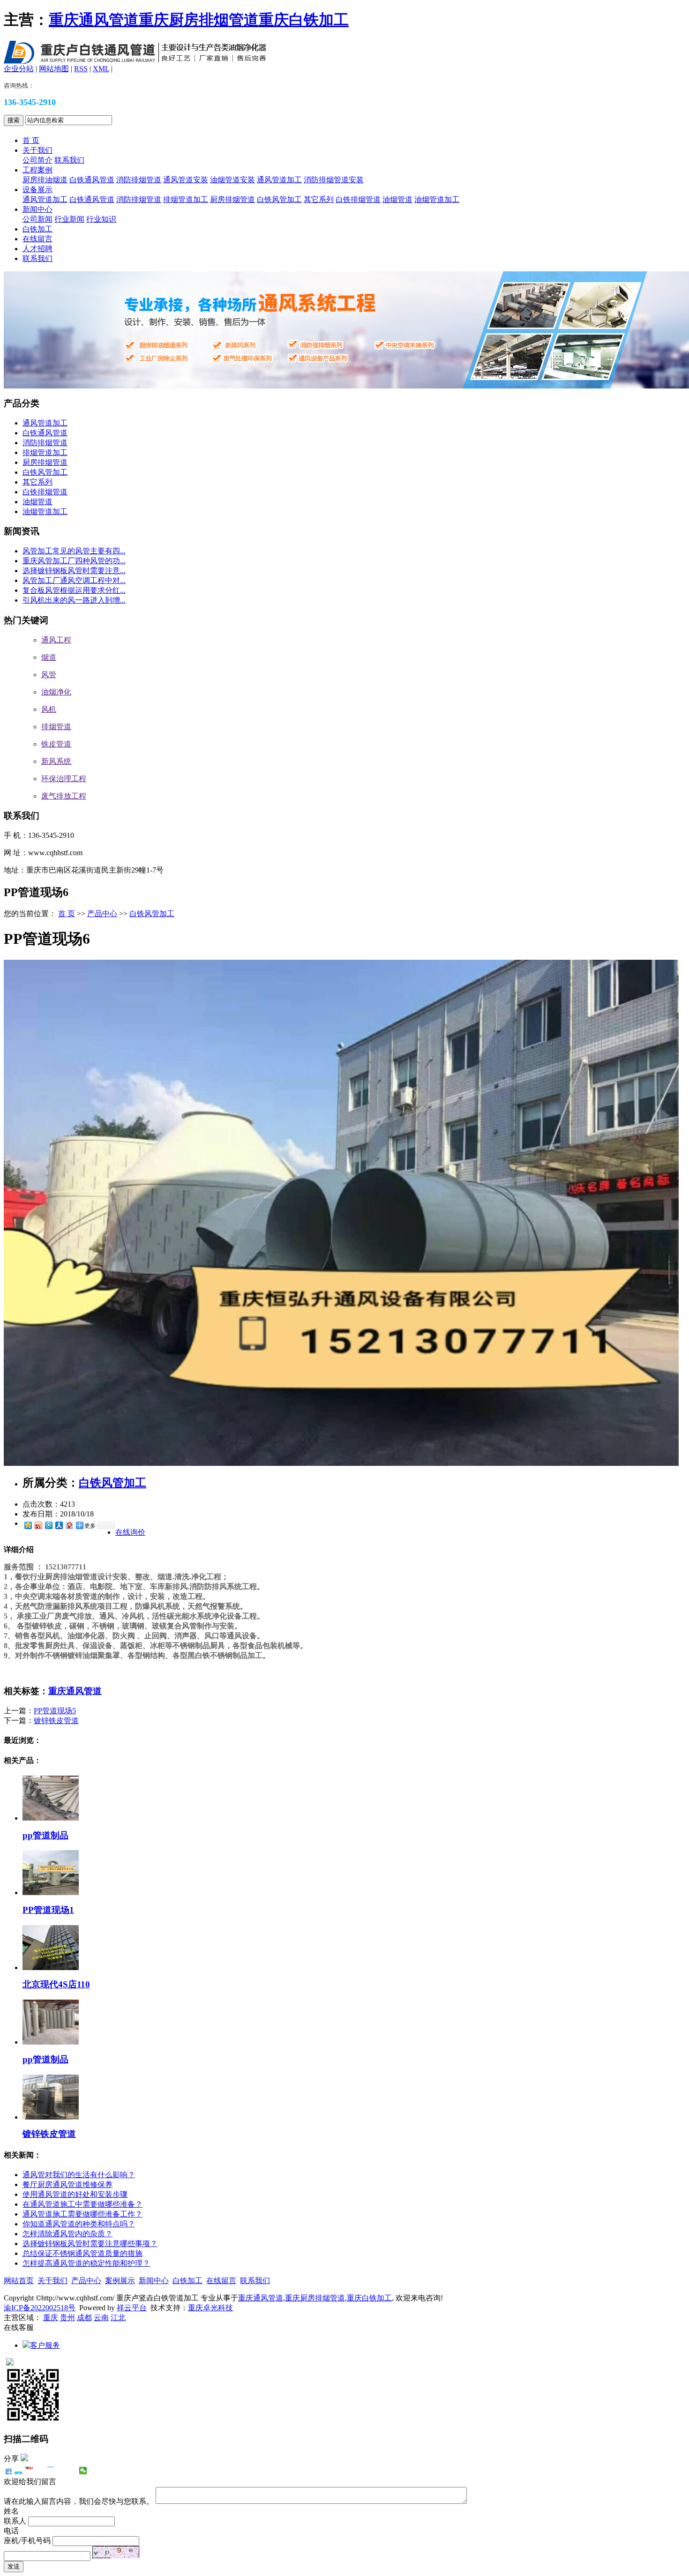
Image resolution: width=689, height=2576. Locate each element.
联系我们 (69, 160)
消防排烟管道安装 (334, 180)
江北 (118, 2318)
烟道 (49, 657)
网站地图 (54, 69)
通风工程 (56, 640)
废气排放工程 (64, 796)
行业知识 (101, 219)
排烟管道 (56, 727)
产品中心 (102, 914)
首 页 (31, 140)
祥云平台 (132, 2308)
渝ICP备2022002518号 (40, 2308)
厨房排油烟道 (45, 180)
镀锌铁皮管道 (56, 1721)
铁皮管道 (56, 744)
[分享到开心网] (51, 2471)
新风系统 (56, 761)
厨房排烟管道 (232, 199)
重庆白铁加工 (304, 20)
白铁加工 (37, 229)
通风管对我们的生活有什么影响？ (79, 2175)
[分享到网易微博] (69, 1525)
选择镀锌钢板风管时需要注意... (74, 571)
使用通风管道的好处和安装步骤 (75, 2194)
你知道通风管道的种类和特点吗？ (79, 2224)
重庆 (51, 2318)
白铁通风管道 (92, 180)
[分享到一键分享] (19, 2471)
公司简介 (37, 160)
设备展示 (37, 190)
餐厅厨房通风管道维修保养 (67, 2184)
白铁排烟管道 (358, 199)
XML (101, 69)
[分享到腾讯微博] (48, 1525)
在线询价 (130, 1532)
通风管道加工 (279, 180)
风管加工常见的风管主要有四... (74, 551)
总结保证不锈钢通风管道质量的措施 (82, 2253)
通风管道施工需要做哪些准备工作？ (82, 2214)
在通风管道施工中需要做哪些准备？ (82, 2204)
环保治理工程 (64, 779)
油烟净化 (56, 692)
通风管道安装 (186, 180)
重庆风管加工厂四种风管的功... (74, 561)
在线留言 (37, 239)
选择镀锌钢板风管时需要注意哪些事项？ (90, 2244)
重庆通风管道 (94, 20)
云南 (101, 2318)
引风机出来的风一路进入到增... (74, 600)
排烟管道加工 (186, 199)
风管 (49, 675)
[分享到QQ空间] (28, 1525)
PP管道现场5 (55, 1711)
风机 (49, 709)
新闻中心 (37, 209)
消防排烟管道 (139, 180)
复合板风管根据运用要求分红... (74, 590)
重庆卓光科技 (210, 2308)
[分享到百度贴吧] (62, 2471)
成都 (84, 2318)
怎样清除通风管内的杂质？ (67, 2234)
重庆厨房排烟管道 (199, 20)
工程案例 (37, 170)
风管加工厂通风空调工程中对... (74, 580)
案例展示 (120, 2281)
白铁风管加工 (279, 199)
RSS (81, 69)
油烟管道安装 (232, 180)
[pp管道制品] (51, 1818)
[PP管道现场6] (341, 1463)
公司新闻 (37, 219)
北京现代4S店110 (56, 1984)
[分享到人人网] (59, 1525)
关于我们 (37, 150)
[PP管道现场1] (51, 1893)
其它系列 (319, 199)
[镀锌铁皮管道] (51, 2117)
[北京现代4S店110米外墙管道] (51, 1967)
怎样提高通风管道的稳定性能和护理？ (86, 2263)
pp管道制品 (45, 1835)
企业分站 (19, 69)
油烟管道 (397, 199)
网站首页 (19, 2281)
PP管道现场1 (48, 1910)
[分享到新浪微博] (38, 1525)
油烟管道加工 (437, 199)
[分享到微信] (83, 2471)
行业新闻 (69, 219)
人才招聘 (37, 249)
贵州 (67, 2318)
